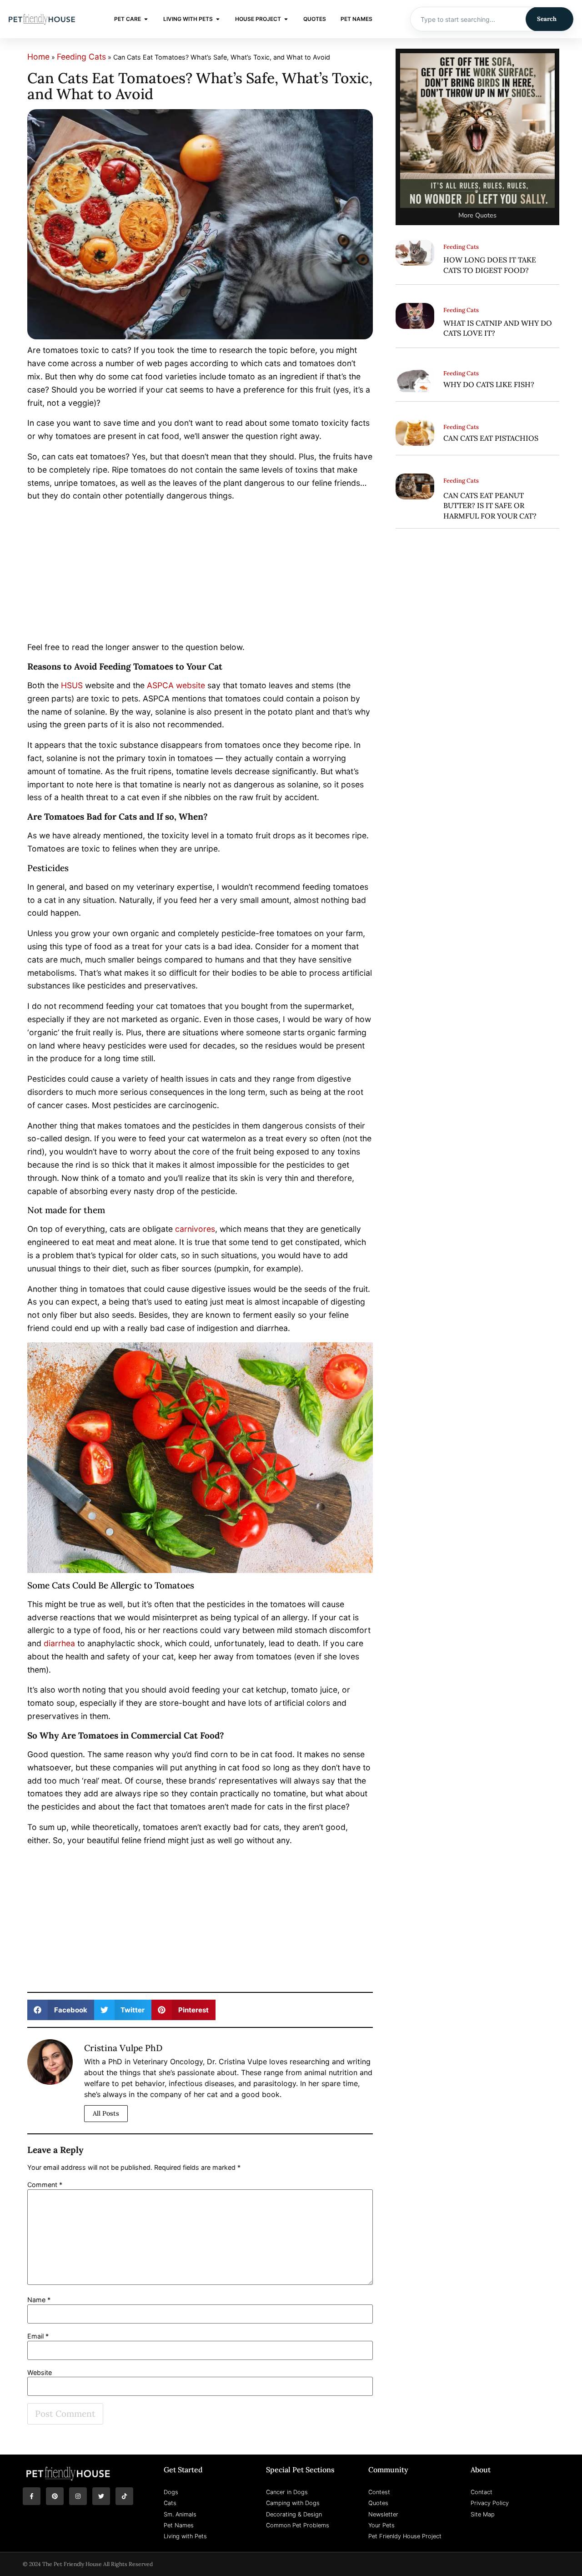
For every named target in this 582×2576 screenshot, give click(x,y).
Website (40, 2373)
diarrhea (59, 1643)
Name (39, 2300)
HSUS (72, 685)
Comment (45, 2185)
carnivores (195, 1229)
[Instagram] (78, 2496)
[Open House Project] (286, 19)
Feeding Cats (81, 57)
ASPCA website (176, 685)
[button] (61, 2010)
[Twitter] (101, 2496)
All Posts (106, 2113)
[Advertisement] (200, 574)
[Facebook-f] (32, 2496)
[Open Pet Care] (146, 19)
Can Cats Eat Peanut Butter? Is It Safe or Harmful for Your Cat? (490, 506)
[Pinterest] (55, 2496)
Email (38, 2336)
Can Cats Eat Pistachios (491, 438)
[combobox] (468, 19)
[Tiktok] (124, 2496)
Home (38, 57)
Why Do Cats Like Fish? (489, 384)
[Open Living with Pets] (218, 19)
